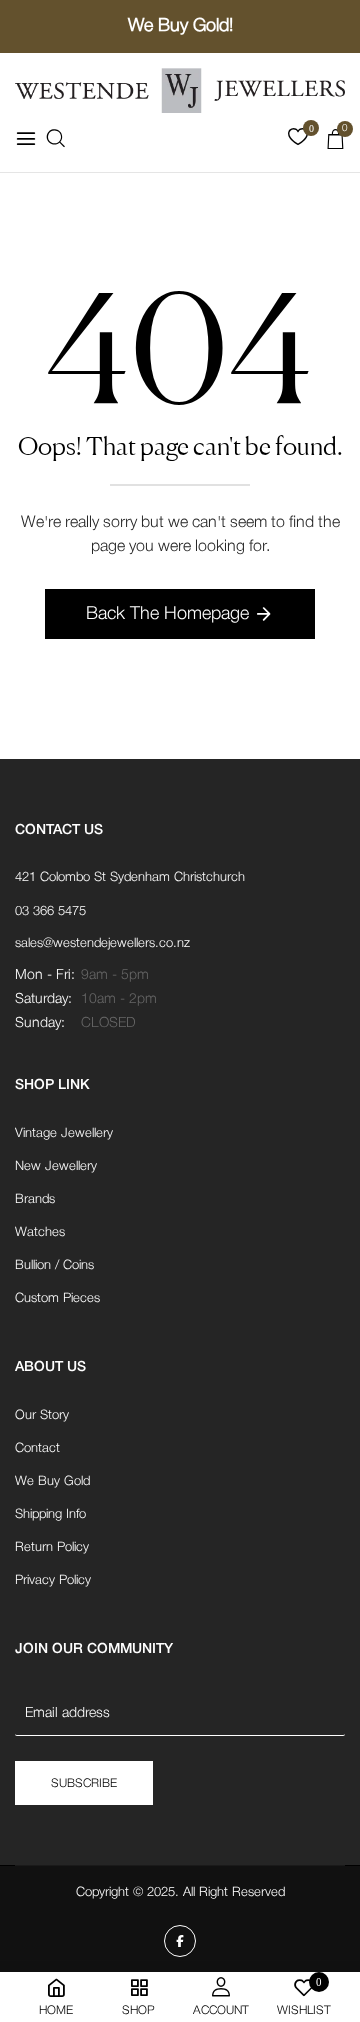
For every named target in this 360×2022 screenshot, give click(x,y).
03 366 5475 (50, 911)
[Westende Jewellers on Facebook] (180, 1941)
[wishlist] (298, 141)
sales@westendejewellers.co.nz (102, 943)
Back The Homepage (167, 614)
